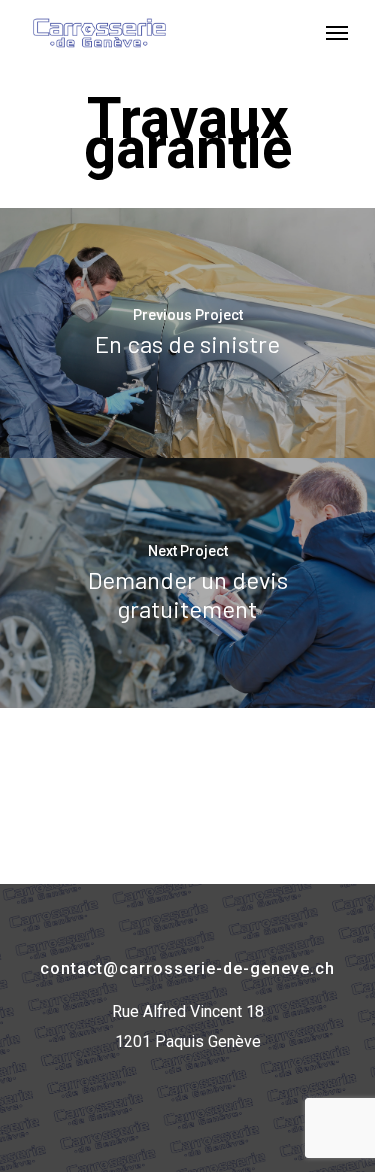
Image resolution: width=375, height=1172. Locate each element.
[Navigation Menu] (337, 32)
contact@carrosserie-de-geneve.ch (187, 968)
